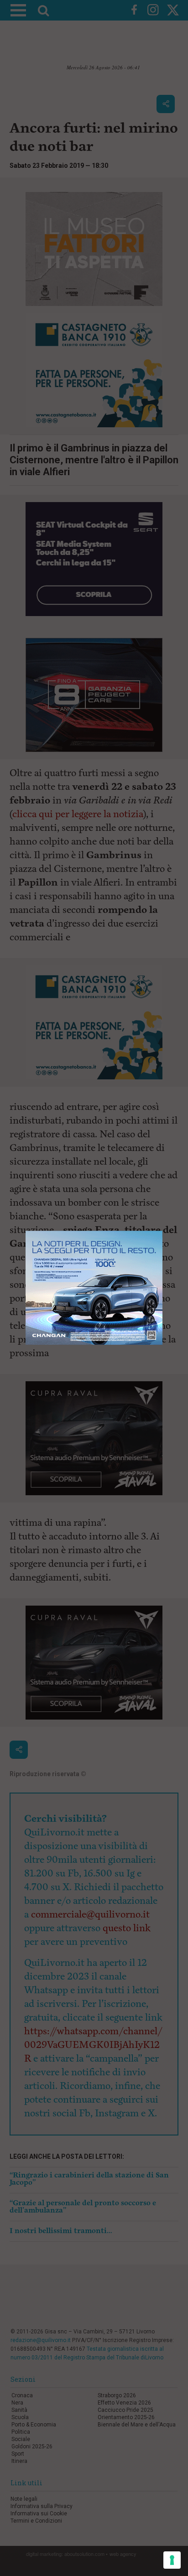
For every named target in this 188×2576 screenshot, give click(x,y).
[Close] (163, 1231)
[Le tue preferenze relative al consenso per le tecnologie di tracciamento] (172, 2560)
